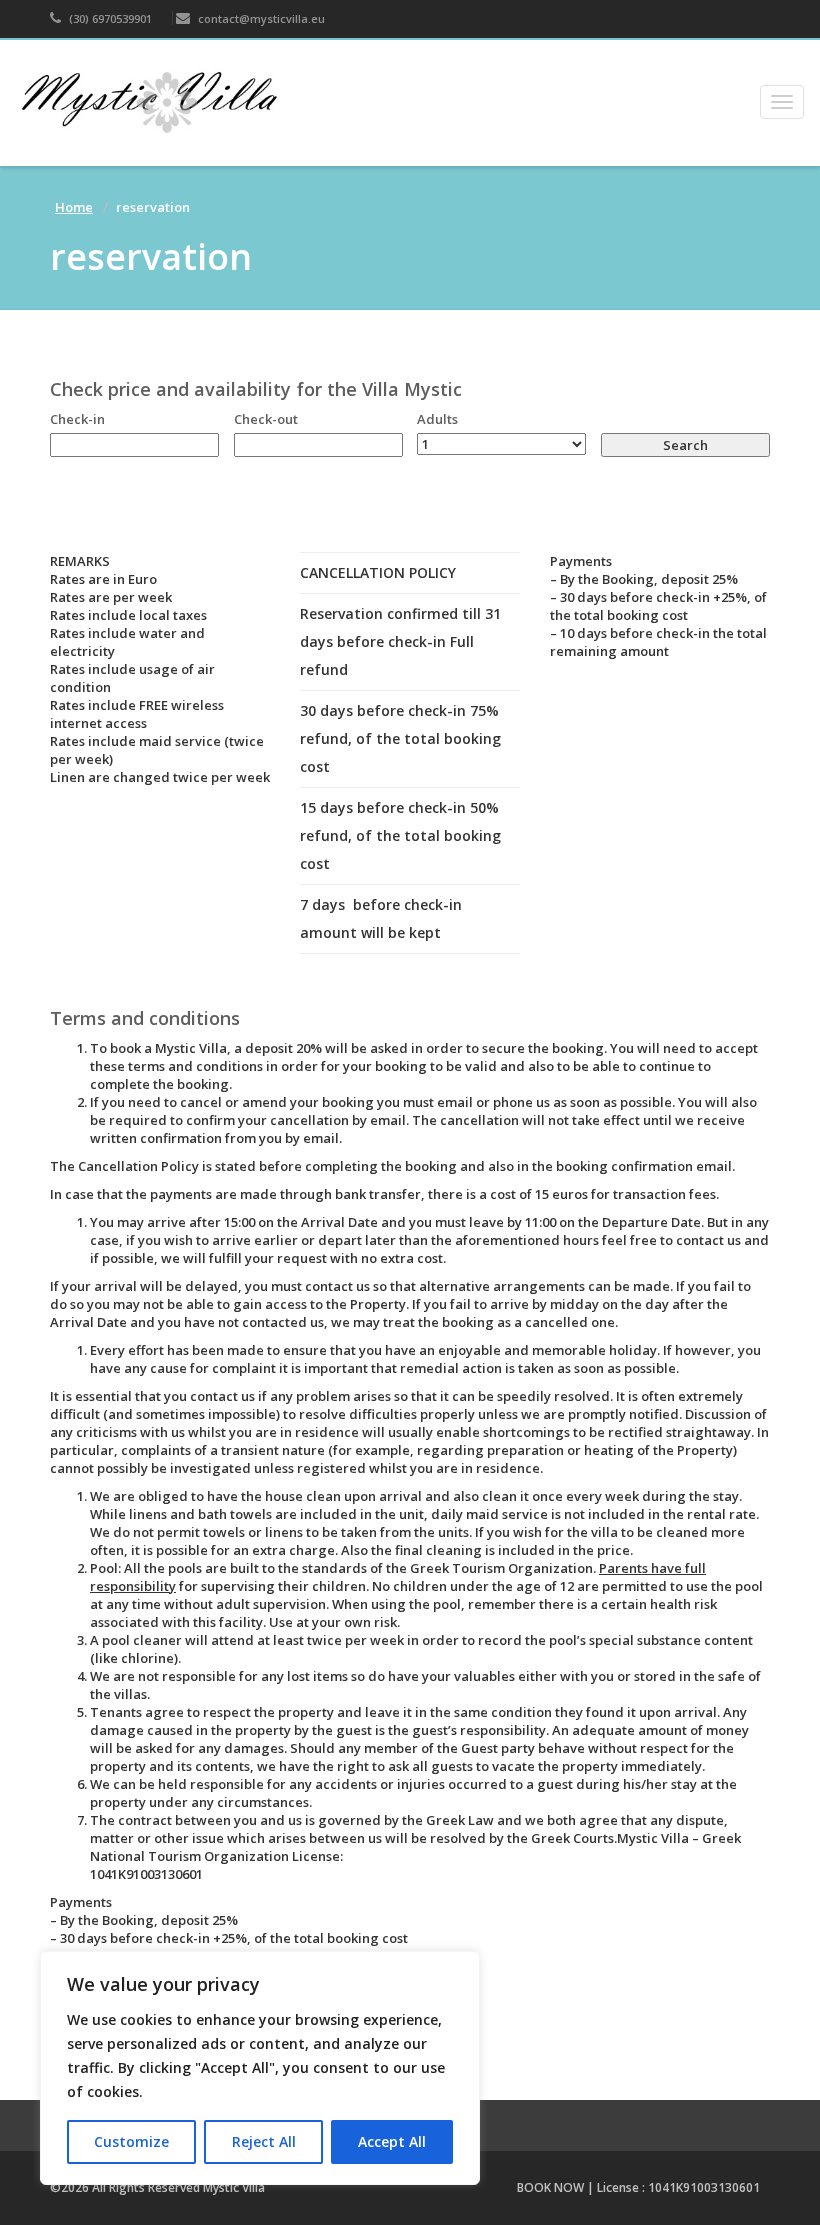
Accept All (392, 2141)
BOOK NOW (550, 2187)
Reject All (264, 2141)
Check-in (77, 419)
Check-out (266, 419)
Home (74, 207)
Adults (437, 419)
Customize (131, 2141)
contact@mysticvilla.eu (260, 18)
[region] (260, 2068)
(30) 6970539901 (109, 18)
